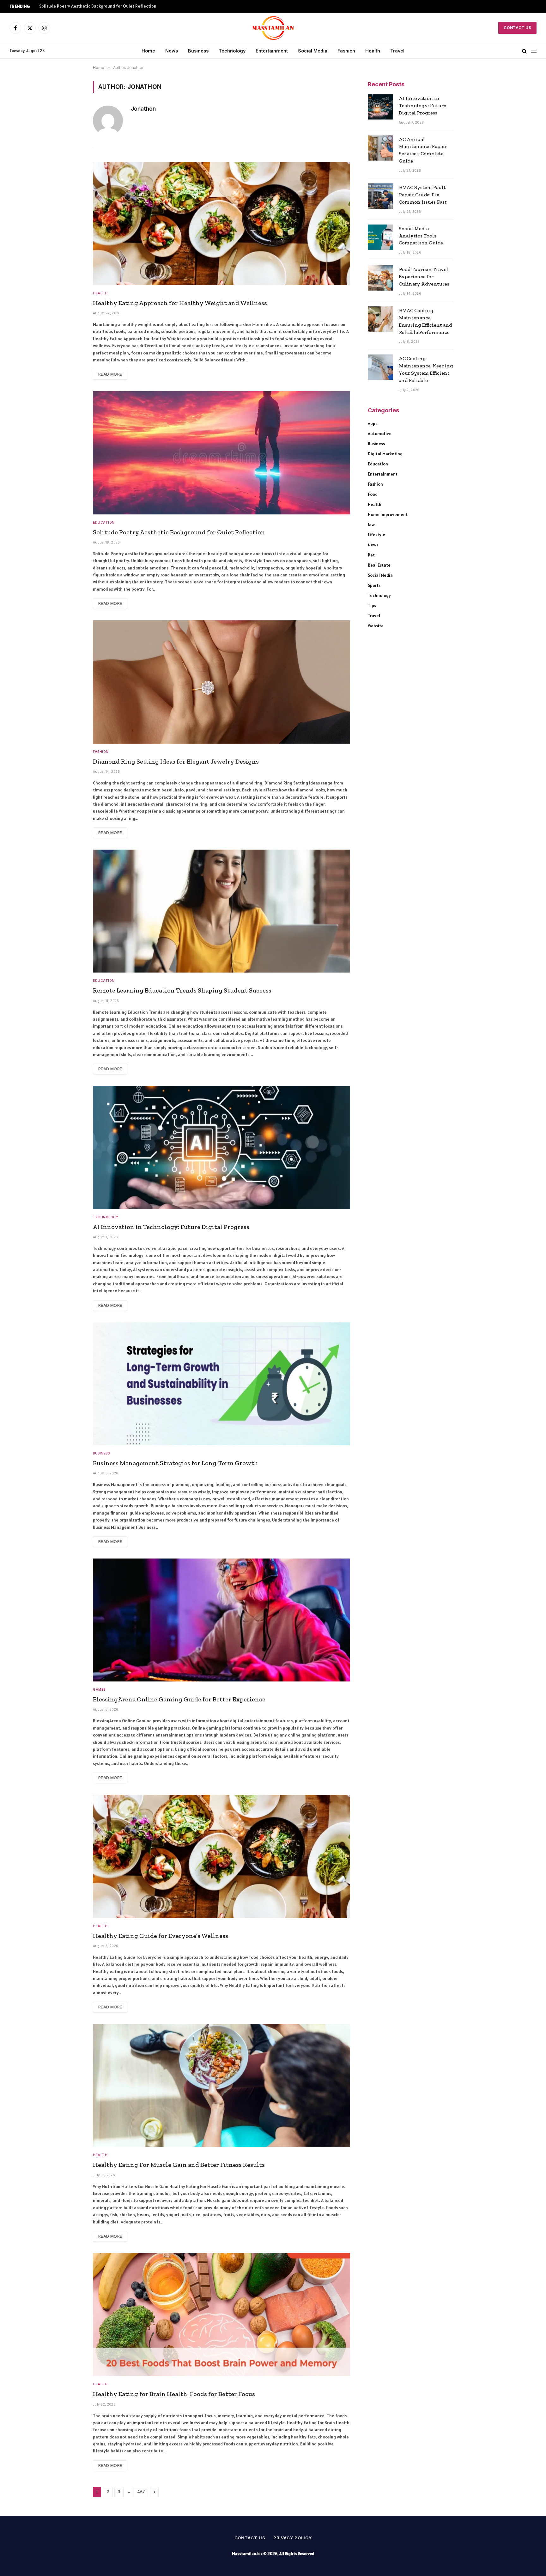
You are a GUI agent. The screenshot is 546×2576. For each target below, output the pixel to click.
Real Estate (379, 565)
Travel (397, 51)
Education (104, 522)
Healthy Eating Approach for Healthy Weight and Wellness (180, 303)
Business (198, 51)
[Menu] (534, 51)
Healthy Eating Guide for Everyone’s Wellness (161, 1936)
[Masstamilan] (273, 28)
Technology (232, 51)
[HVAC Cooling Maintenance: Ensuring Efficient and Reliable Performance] (380, 319)
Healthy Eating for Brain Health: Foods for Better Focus (174, 2394)
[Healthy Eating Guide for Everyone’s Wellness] (221, 1856)
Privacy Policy (293, 2538)
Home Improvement (388, 514)
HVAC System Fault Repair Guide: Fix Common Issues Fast (423, 195)
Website (376, 626)
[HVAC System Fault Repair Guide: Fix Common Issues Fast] (380, 196)
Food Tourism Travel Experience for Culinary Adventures (424, 277)
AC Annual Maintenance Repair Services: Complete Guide (423, 150)
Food (373, 494)
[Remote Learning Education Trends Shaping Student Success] (221, 911)
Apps (373, 423)
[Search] (524, 51)
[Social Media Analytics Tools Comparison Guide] (380, 237)
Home (148, 51)
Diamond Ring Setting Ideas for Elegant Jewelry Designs (176, 761)
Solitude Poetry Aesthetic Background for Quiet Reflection (98, 6)
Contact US (517, 28)
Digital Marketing (385, 454)
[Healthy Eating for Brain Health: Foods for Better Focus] (221, 2315)
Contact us (250, 2538)
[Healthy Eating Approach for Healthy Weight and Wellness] (221, 223)
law (371, 525)
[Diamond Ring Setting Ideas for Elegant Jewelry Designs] (221, 682)
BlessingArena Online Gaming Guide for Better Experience (179, 1699)
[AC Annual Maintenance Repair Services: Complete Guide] (380, 148)
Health (373, 51)
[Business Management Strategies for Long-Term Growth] (221, 1384)
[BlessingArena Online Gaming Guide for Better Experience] (221, 1620)
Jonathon (143, 109)
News (172, 51)
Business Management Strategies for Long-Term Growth (176, 1463)
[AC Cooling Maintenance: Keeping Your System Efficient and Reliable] (380, 367)
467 (141, 2492)
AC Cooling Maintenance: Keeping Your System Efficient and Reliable (426, 369)
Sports (374, 585)
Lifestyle (376, 535)
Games (99, 1689)
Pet (371, 555)
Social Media (313, 51)
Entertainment (272, 51)
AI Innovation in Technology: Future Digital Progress (171, 1227)
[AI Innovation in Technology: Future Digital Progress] (221, 1147)
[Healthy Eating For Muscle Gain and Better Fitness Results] (221, 2085)
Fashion (346, 51)
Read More (110, 374)
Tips (372, 606)
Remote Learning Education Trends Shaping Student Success (182, 990)
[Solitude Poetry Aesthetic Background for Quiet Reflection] (221, 453)
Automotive (380, 433)
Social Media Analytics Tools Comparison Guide (421, 236)
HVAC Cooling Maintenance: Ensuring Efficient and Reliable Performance (425, 321)
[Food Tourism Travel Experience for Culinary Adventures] (380, 278)
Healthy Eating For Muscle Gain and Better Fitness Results (179, 2165)
